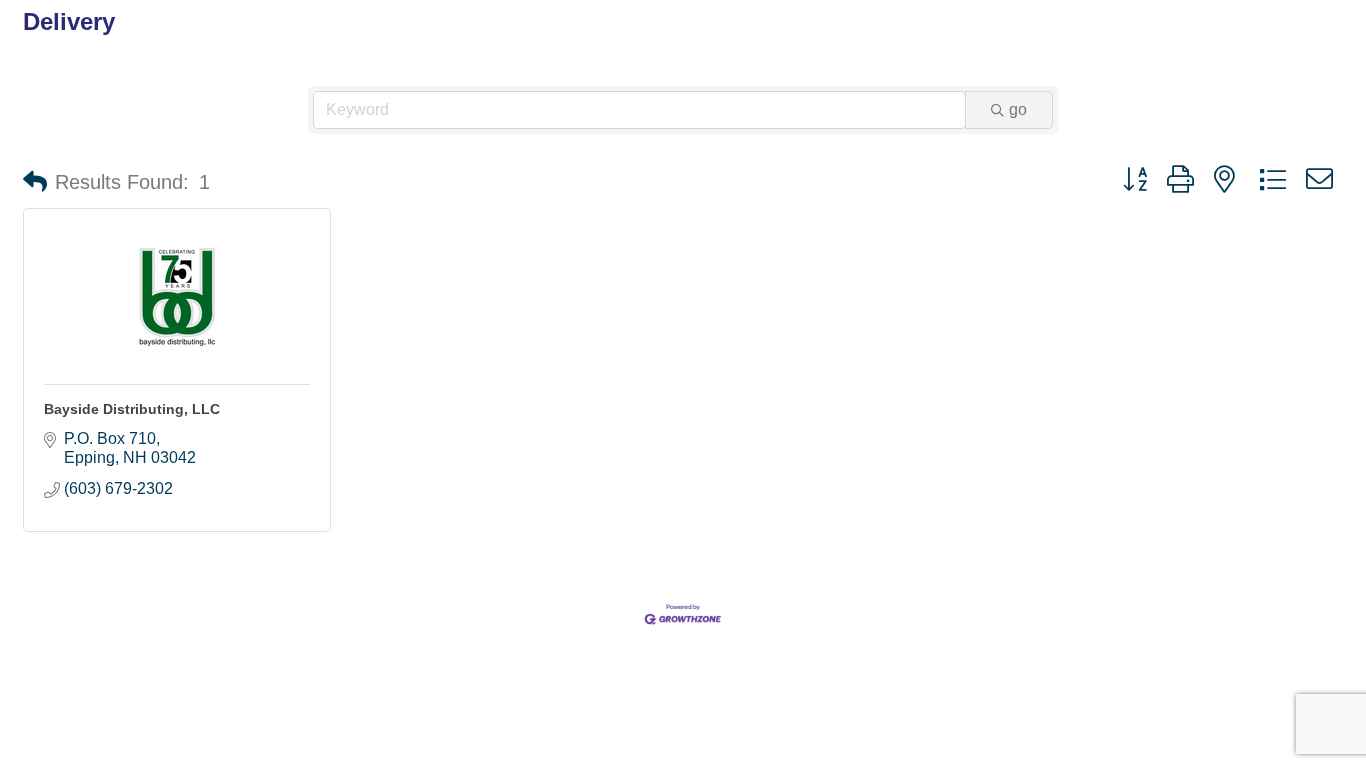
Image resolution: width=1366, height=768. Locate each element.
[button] (35, 182)
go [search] (1018, 109)
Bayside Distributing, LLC (132, 409)
